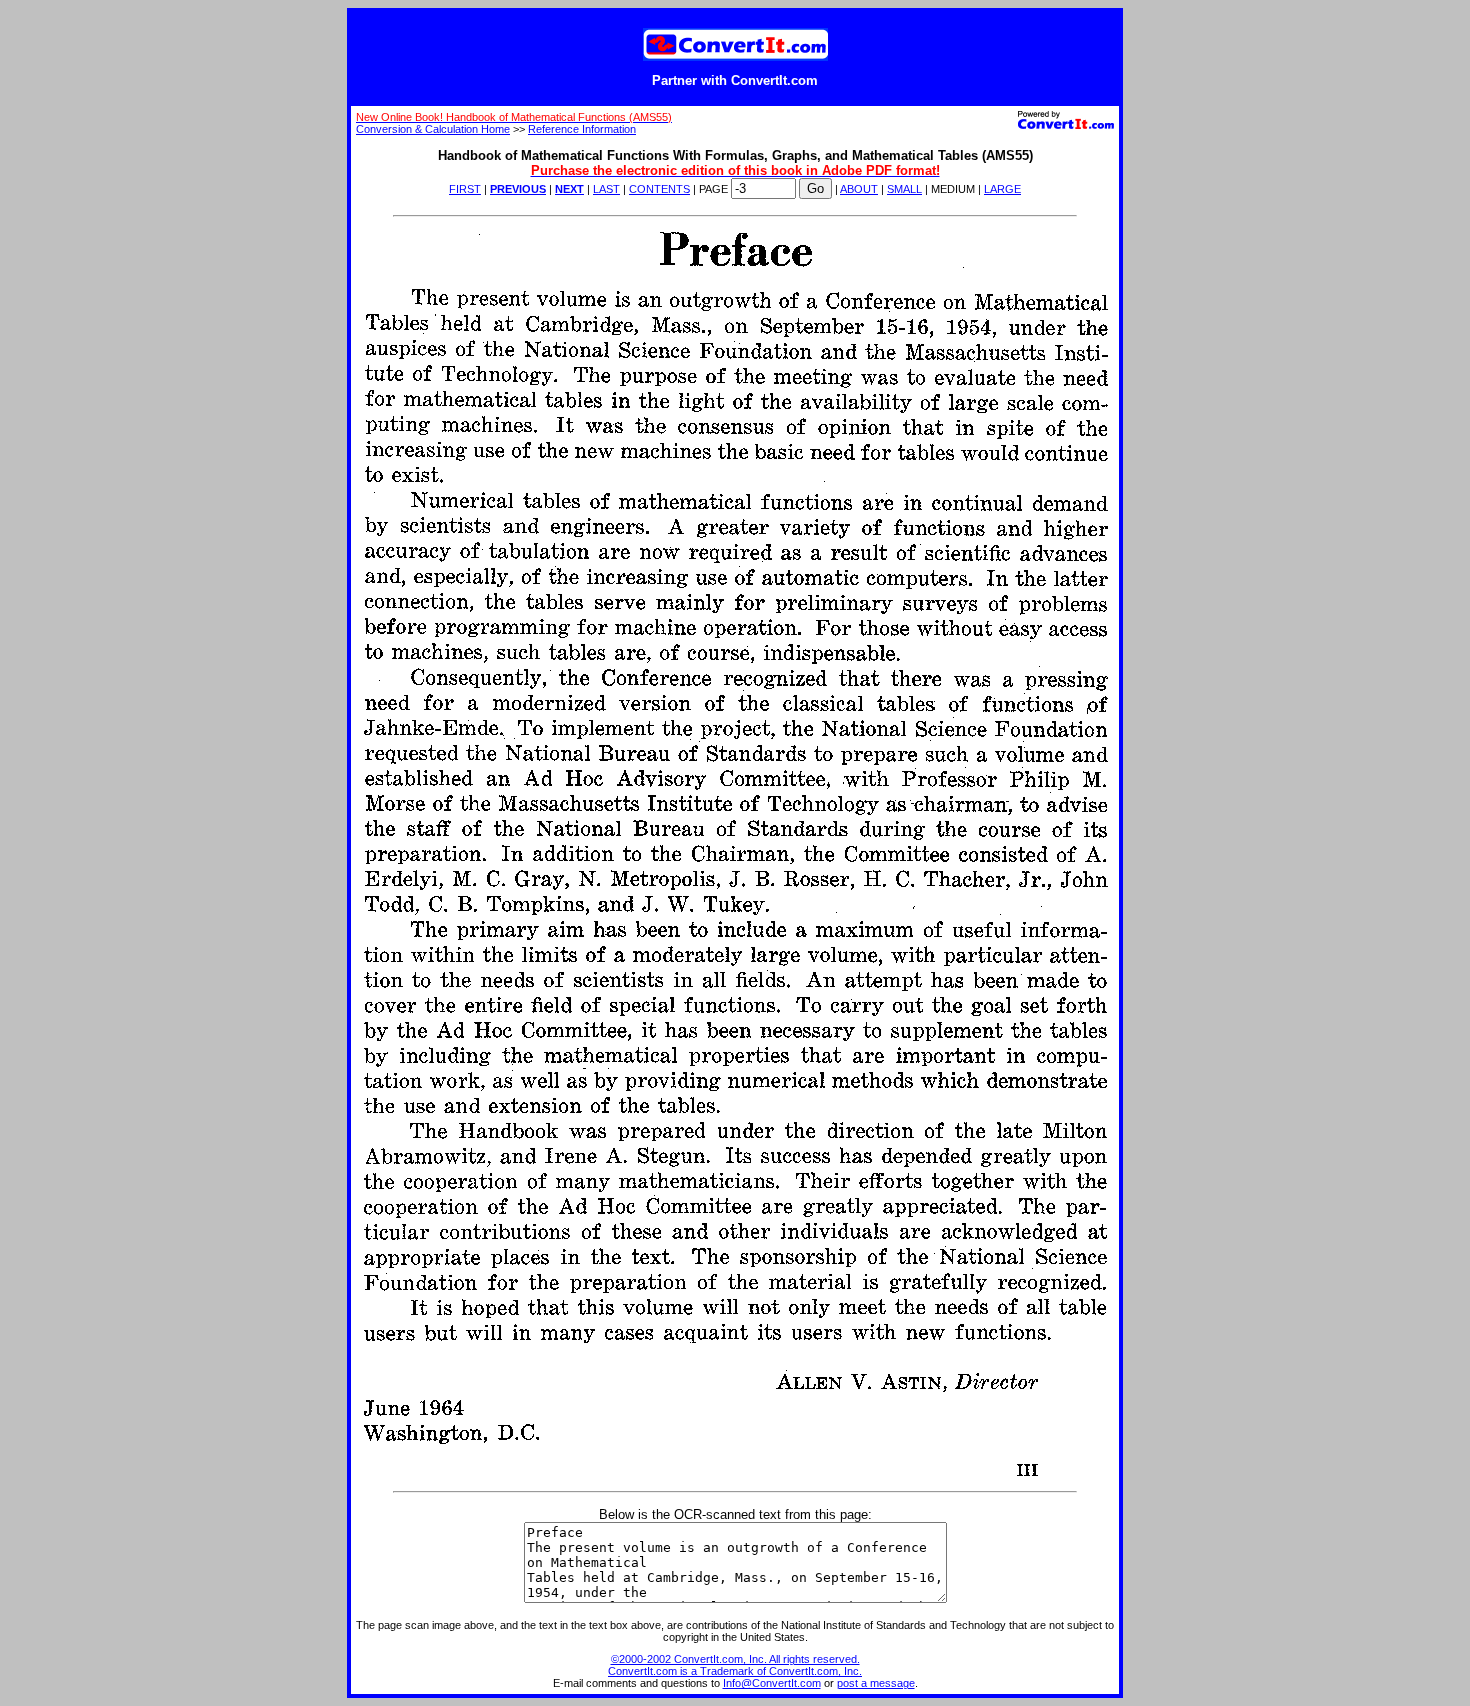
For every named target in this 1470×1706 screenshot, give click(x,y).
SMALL (904, 189)
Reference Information (582, 129)
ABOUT (859, 189)
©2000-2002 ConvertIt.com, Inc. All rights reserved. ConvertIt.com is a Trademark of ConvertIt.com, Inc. (735, 1665)
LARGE (1002, 189)
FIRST (465, 189)
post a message (876, 1683)
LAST (606, 189)
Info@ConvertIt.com (772, 1683)
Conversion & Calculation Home (433, 129)
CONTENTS (659, 189)
